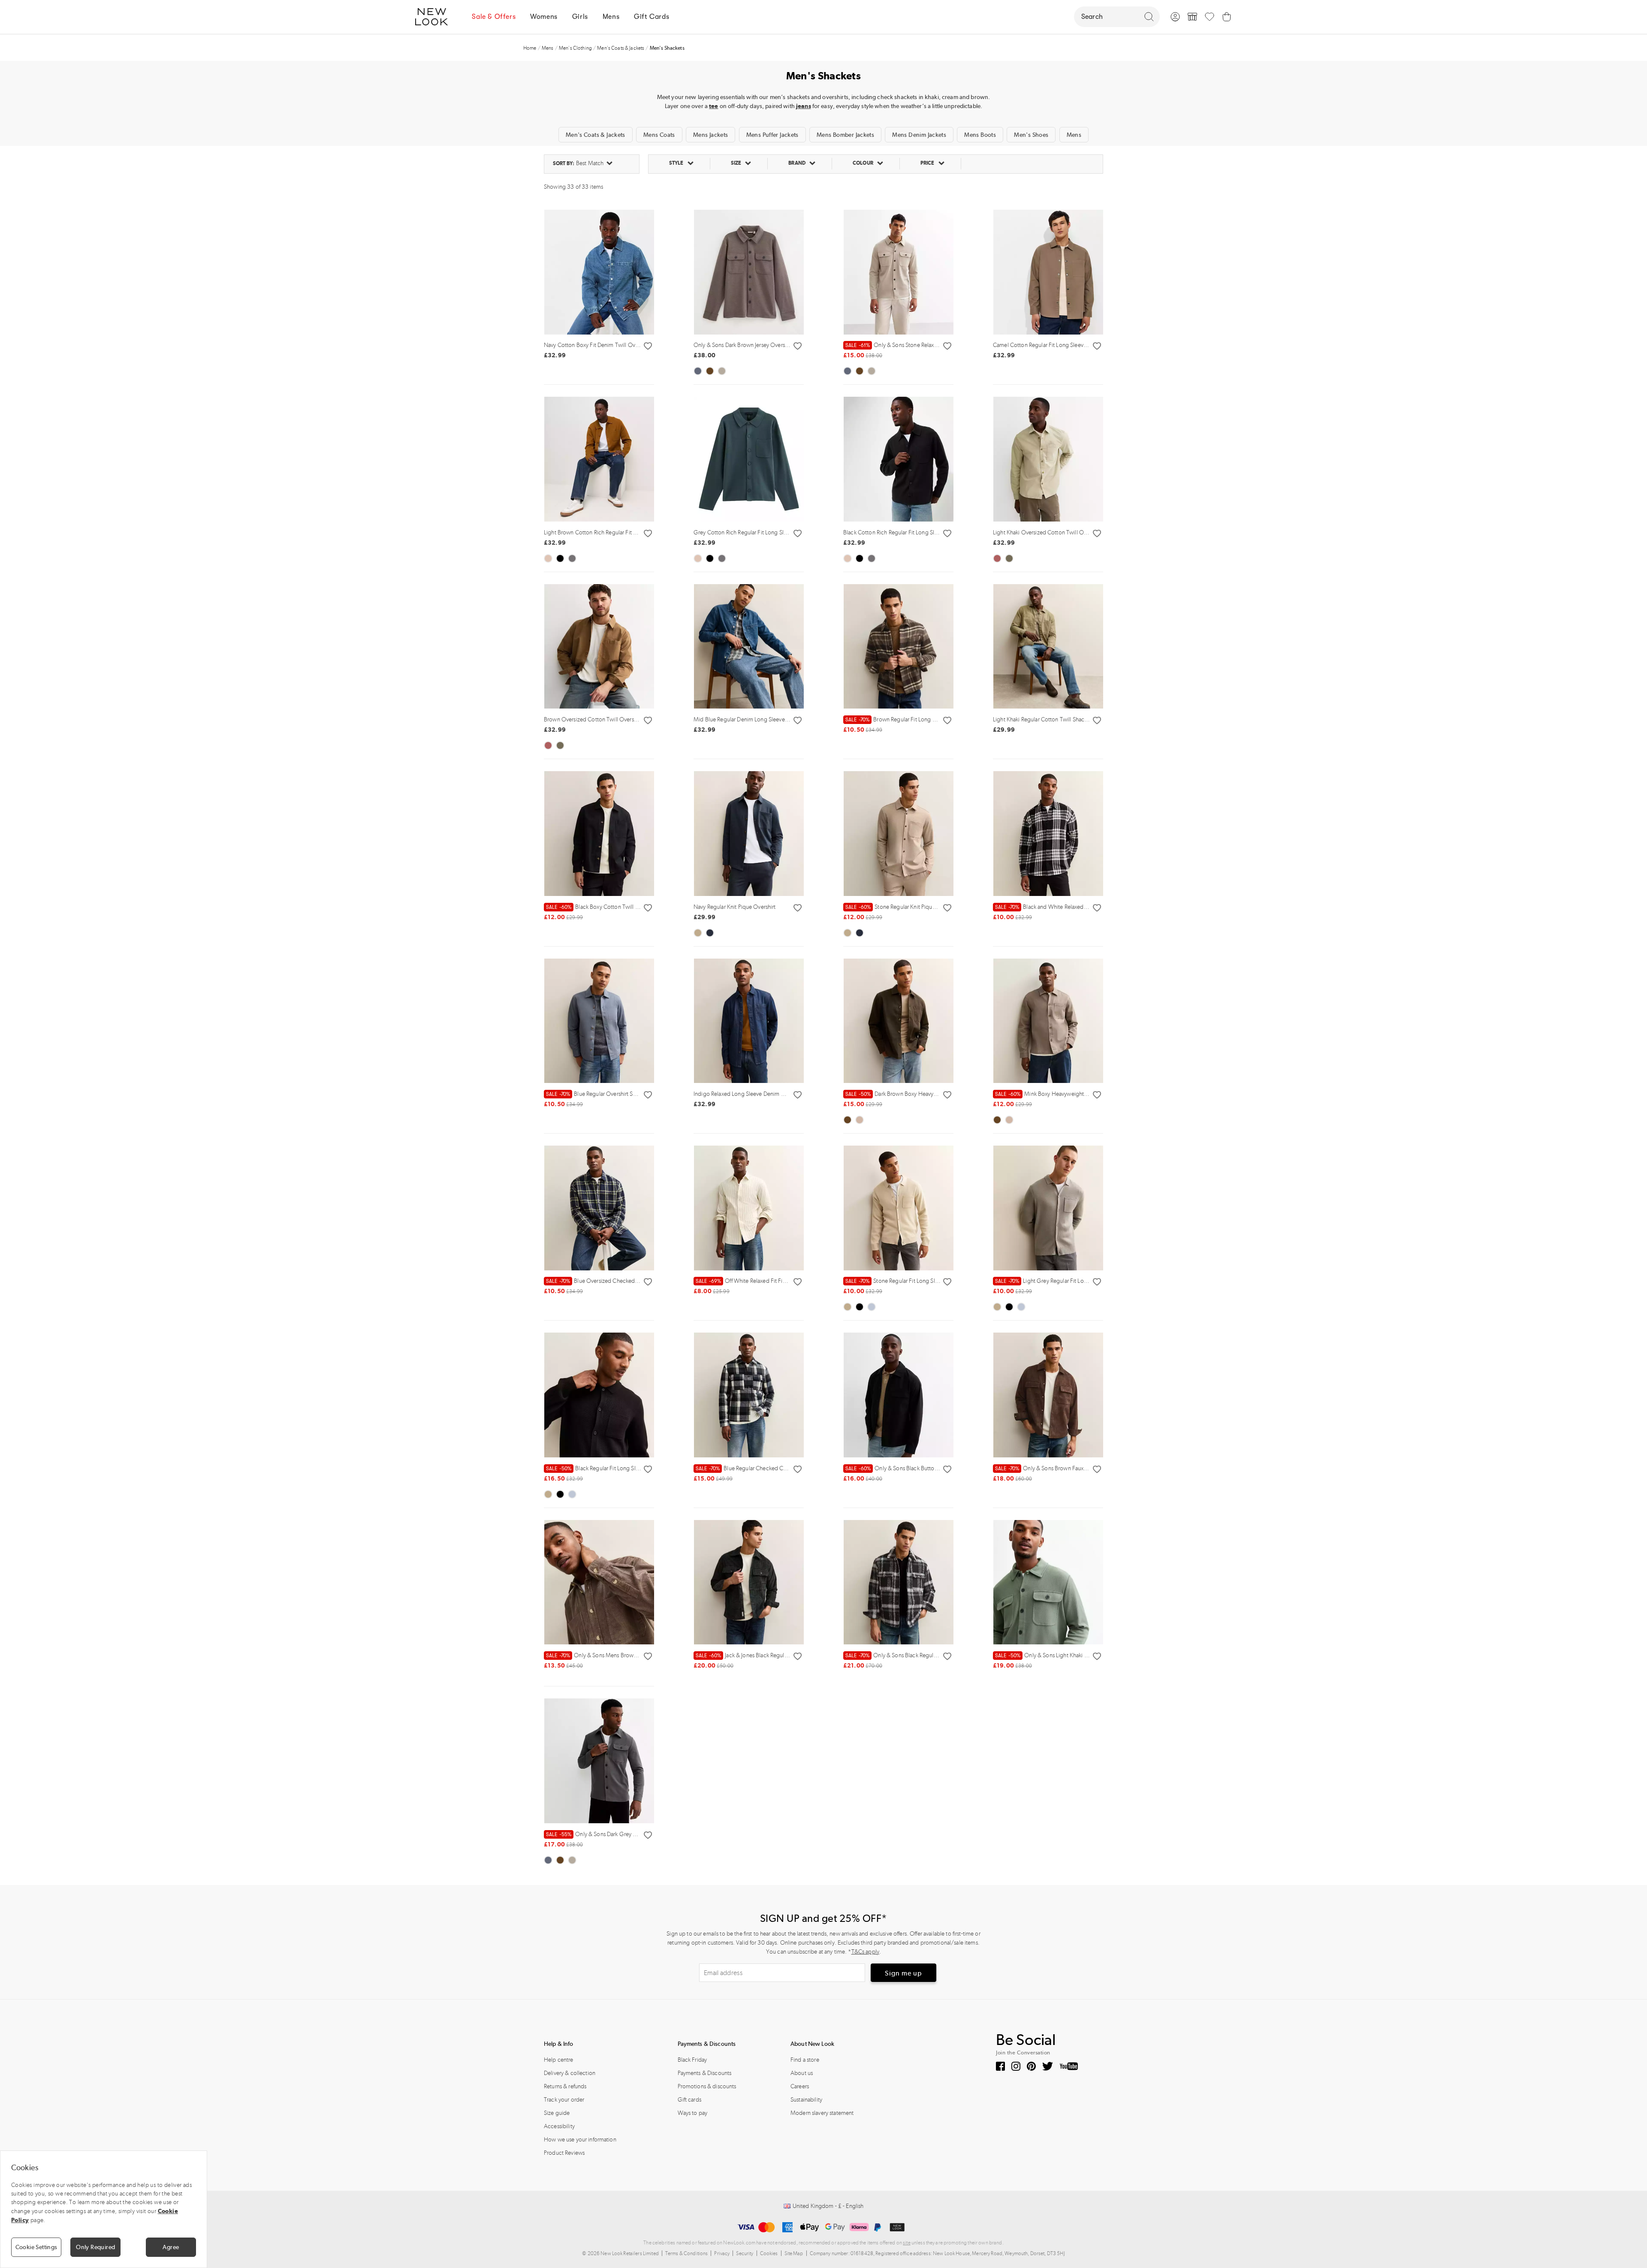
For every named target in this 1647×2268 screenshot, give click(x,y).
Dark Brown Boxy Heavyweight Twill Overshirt (916, 1094)
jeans (804, 106)
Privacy (722, 2253)
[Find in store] (1192, 17)
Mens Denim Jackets (919, 135)
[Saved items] (1210, 17)
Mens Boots (980, 135)
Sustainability (806, 2100)
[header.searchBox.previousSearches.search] (1149, 17)
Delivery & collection (570, 2073)
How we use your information (580, 2140)
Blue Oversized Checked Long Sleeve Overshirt (618, 1281)
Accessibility (559, 2126)
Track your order (564, 2100)
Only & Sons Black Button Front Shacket (909, 1468)
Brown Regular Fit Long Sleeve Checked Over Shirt (922, 719)
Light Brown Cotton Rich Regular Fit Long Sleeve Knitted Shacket (624, 532)
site (907, 2243)
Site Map (794, 2253)
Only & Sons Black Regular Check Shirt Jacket (914, 1655)
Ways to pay (693, 2113)
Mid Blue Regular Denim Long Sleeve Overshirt (751, 719)
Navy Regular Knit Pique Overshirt (735, 907)
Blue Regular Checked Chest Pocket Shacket (764, 1468)
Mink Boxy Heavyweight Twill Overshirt (1058, 1094)
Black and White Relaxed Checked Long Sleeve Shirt (1073, 907)
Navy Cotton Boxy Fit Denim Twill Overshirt (597, 345)
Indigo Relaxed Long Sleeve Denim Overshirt (748, 1094)
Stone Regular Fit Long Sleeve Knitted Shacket (916, 1281)
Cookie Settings (36, 2247)
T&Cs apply (865, 1952)
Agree (171, 2247)
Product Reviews (564, 2153)
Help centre (559, 2060)
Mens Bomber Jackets (845, 135)
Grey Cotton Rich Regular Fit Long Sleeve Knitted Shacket (765, 532)
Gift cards (689, 2100)
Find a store (805, 2060)
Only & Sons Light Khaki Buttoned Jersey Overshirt (1071, 1655)
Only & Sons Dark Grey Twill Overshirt (607, 1834)
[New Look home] (434, 17)
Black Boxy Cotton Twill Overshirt (602, 907)
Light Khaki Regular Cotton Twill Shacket (1042, 719)
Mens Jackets (711, 135)
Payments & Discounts (705, 2073)
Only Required (95, 2247)
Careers (800, 2086)
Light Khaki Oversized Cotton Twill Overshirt (1047, 532)
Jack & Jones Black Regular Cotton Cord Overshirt (771, 1655)
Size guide (557, 2113)
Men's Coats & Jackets (596, 135)
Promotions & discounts (707, 2086)
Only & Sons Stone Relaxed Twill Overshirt (911, 345)
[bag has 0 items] (1227, 17)
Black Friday (692, 2060)
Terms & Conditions (687, 2253)
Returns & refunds (565, 2086)
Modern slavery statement (822, 2113)
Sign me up (903, 1973)
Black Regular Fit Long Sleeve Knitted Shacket (617, 1468)
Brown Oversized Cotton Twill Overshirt (593, 719)
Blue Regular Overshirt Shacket (597, 1094)
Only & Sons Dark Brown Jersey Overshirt (743, 345)
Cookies (769, 2253)
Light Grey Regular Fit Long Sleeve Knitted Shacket (1071, 1281)
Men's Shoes (1031, 135)
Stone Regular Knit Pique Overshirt (902, 907)
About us (802, 2073)
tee (713, 106)
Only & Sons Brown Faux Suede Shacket (1058, 1468)
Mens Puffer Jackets (772, 135)
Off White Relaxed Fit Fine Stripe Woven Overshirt (772, 1281)
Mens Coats (659, 135)
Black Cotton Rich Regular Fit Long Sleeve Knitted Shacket (915, 532)
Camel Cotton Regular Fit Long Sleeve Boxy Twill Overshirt (1065, 345)
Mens (1074, 135)
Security (745, 2253)
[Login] (1175, 17)
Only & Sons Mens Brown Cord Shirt (605, 1655)
